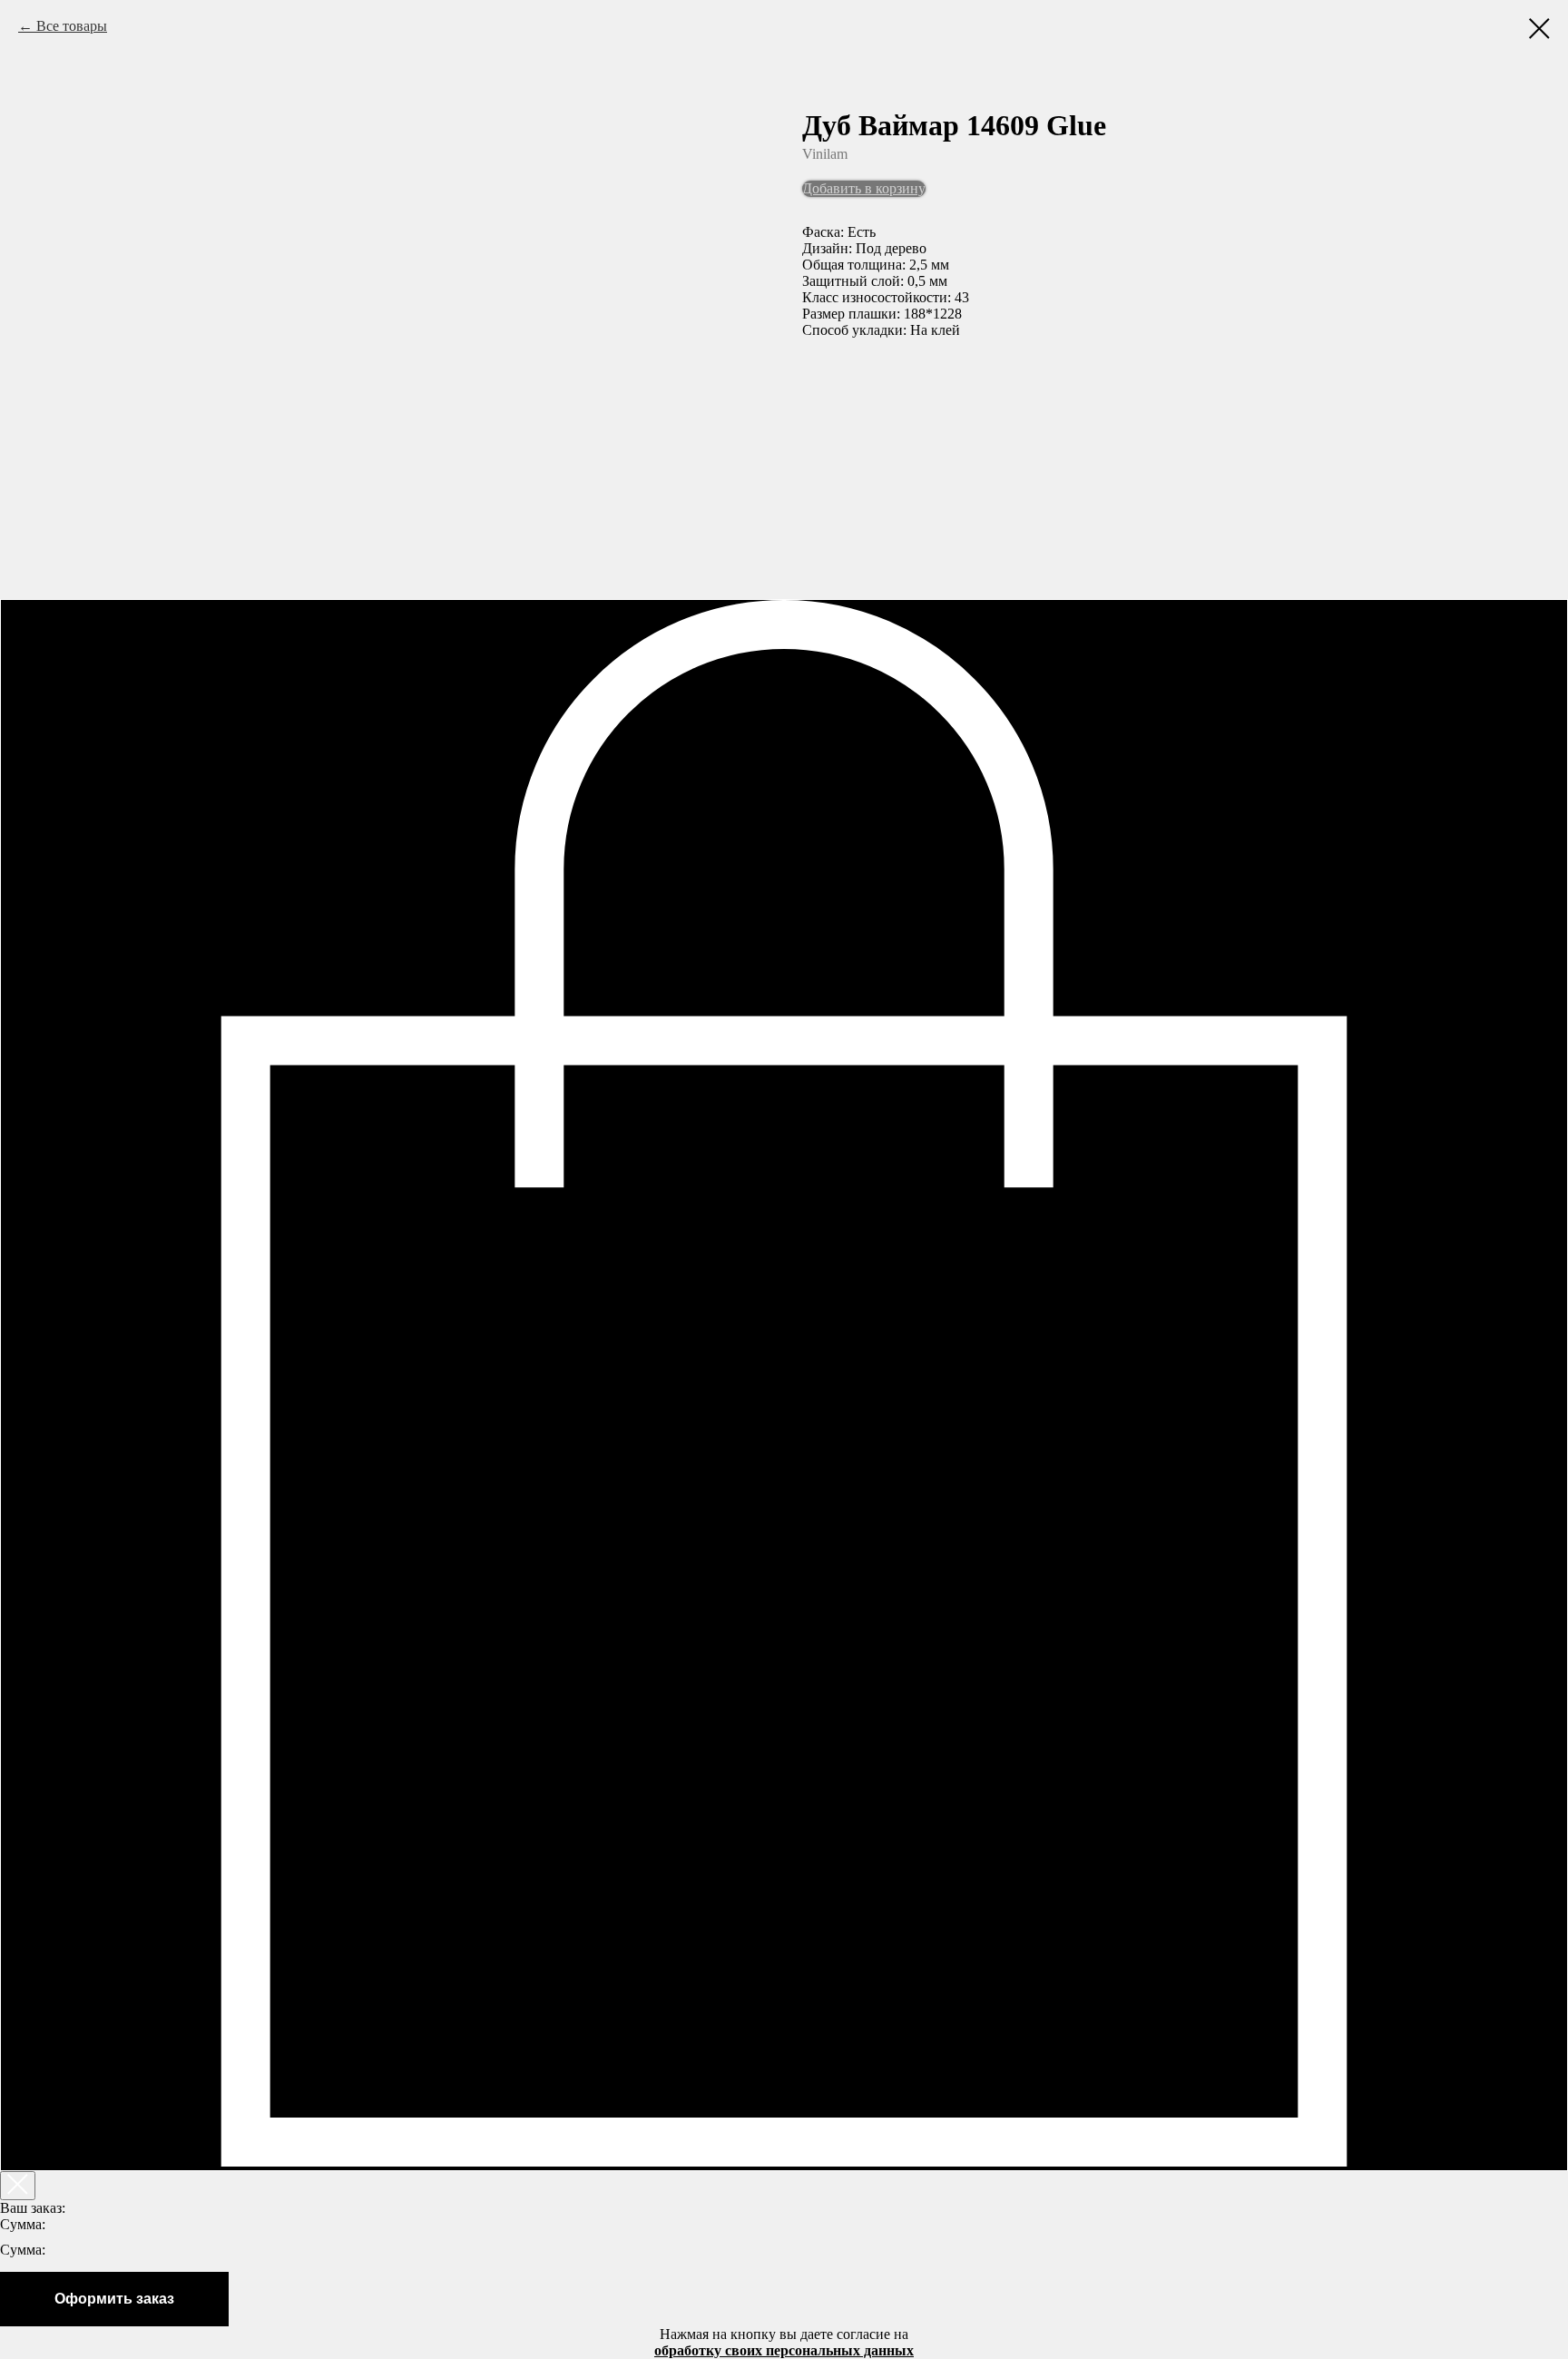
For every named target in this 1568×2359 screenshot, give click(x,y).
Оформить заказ (114, 2299)
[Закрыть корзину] (18, 2186)
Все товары (72, 26)
